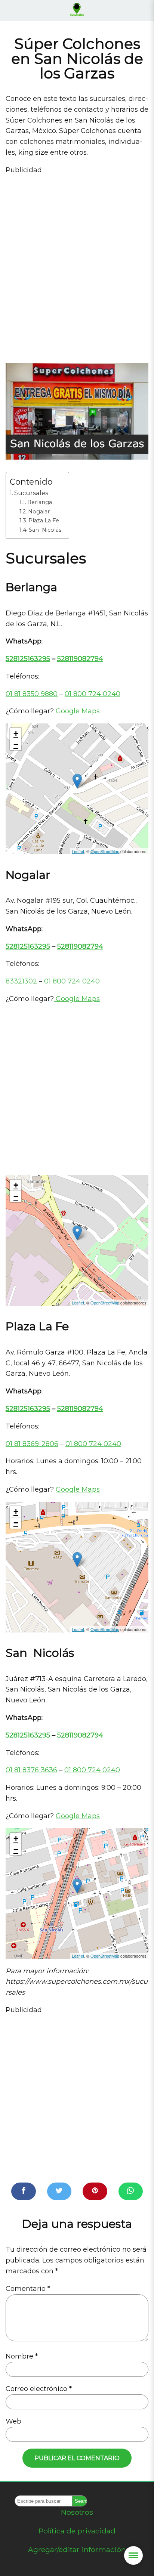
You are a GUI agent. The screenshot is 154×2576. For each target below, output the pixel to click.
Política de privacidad (77, 2531)
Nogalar (39, 512)
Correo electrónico (39, 2389)
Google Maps (77, 711)
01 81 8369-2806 (32, 1444)
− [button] (16, 745)
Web (13, 2421)
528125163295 (28, 659)
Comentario (28, 2289)
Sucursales (31, 493)
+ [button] (16, 733)
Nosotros (77, 2512)
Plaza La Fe (44, 521)
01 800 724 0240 (93, 694)
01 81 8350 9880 (32, 694)
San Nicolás (45, 530)
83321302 (21, 981)
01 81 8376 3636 (31, 1770)
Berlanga (40, 502)
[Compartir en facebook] (24, 2191)
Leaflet (78, 851)
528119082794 (80, 659)
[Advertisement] (77, 263)
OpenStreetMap (105, 851)
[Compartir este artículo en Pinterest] (95, 2191)
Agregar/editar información (77, 2549)
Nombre (22, 2356)
